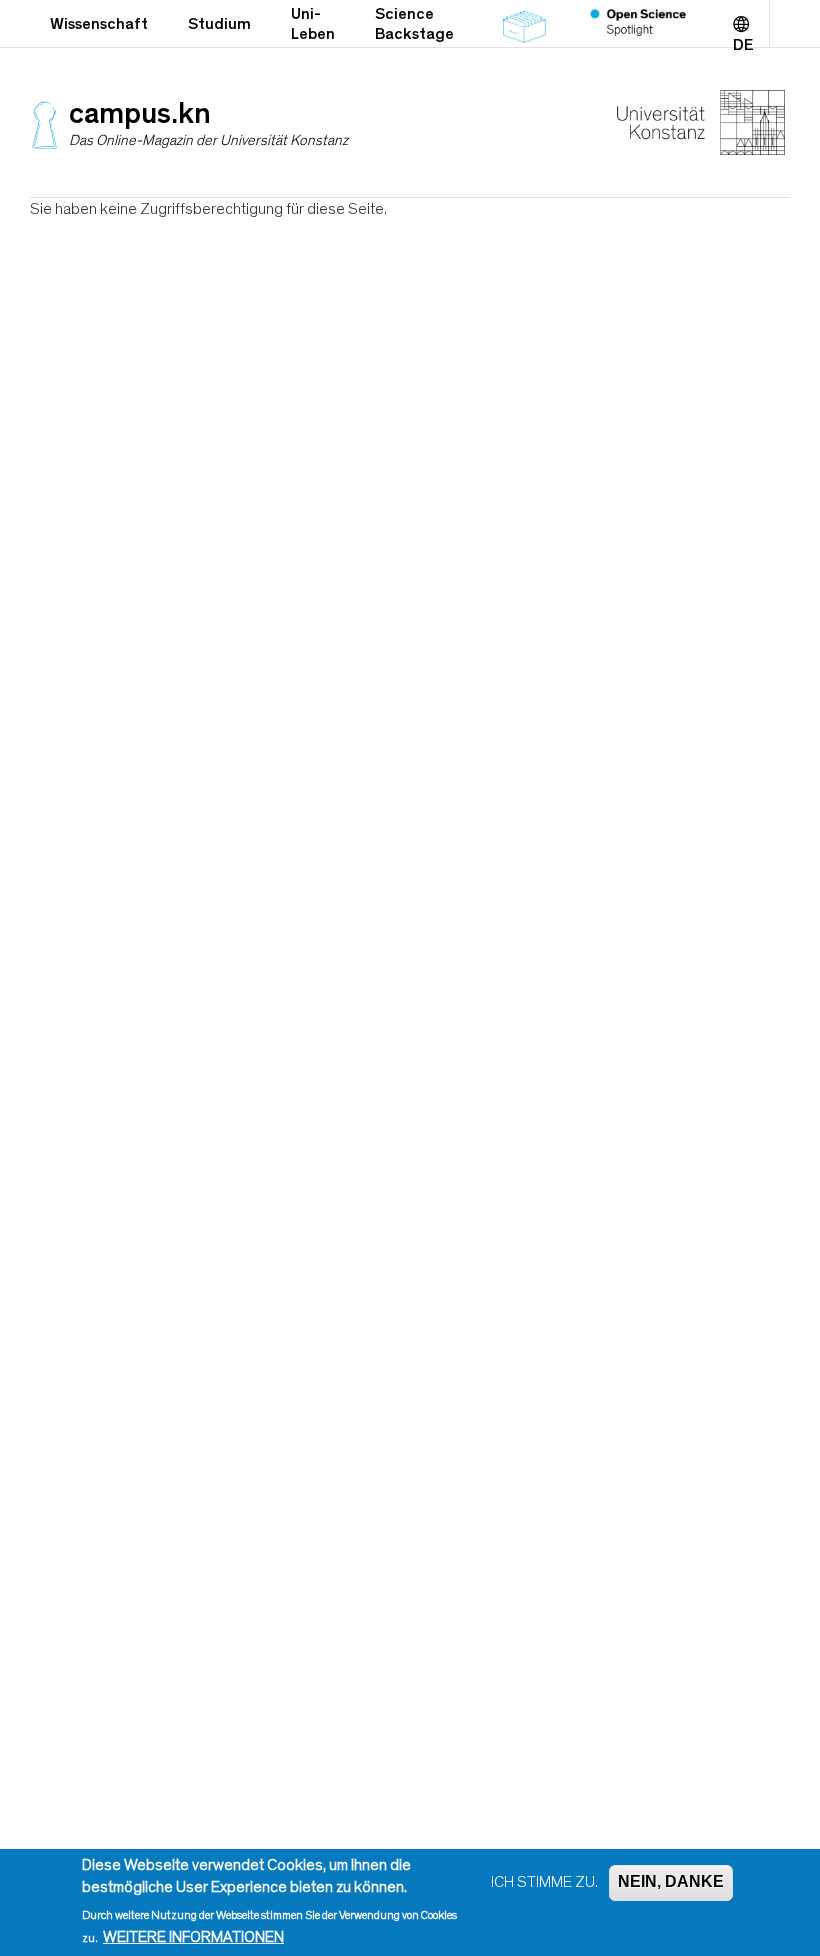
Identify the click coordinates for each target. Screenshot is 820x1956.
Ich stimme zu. (544, 1882)
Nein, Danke (671, 1881)
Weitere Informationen (193, 1937)
